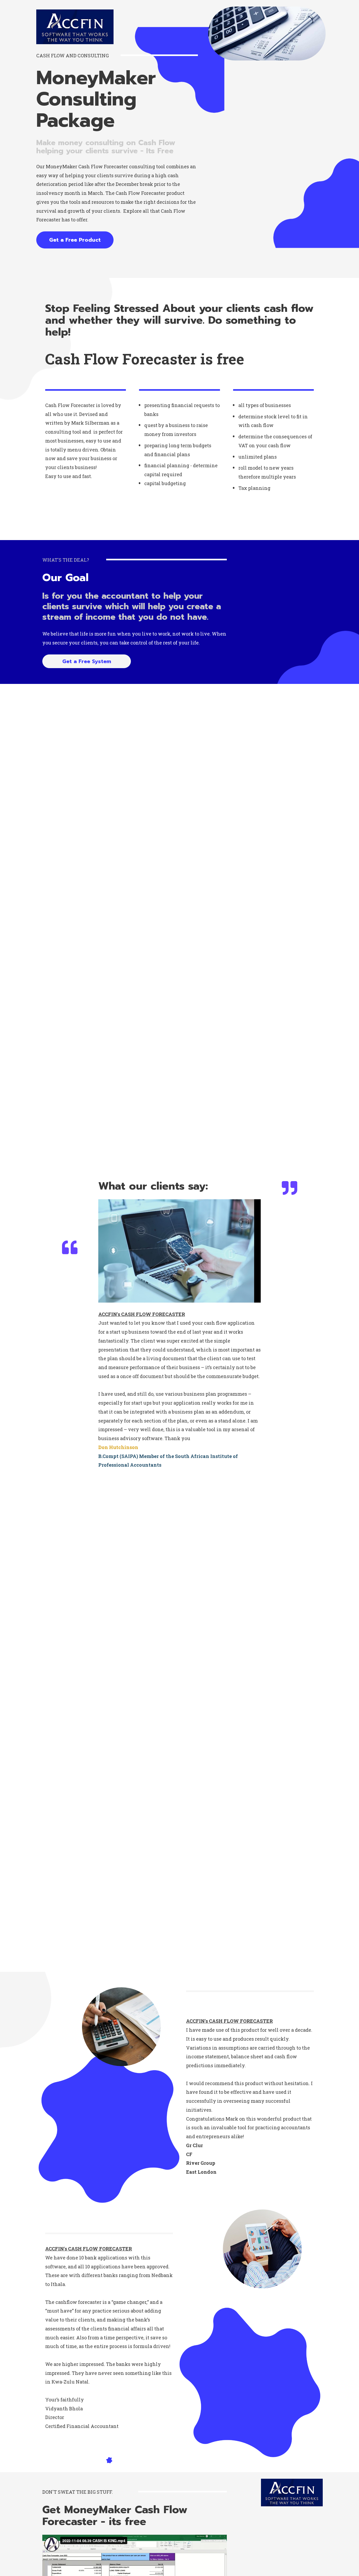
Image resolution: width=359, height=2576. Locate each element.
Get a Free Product (75, 240)
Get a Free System (87, 661)
